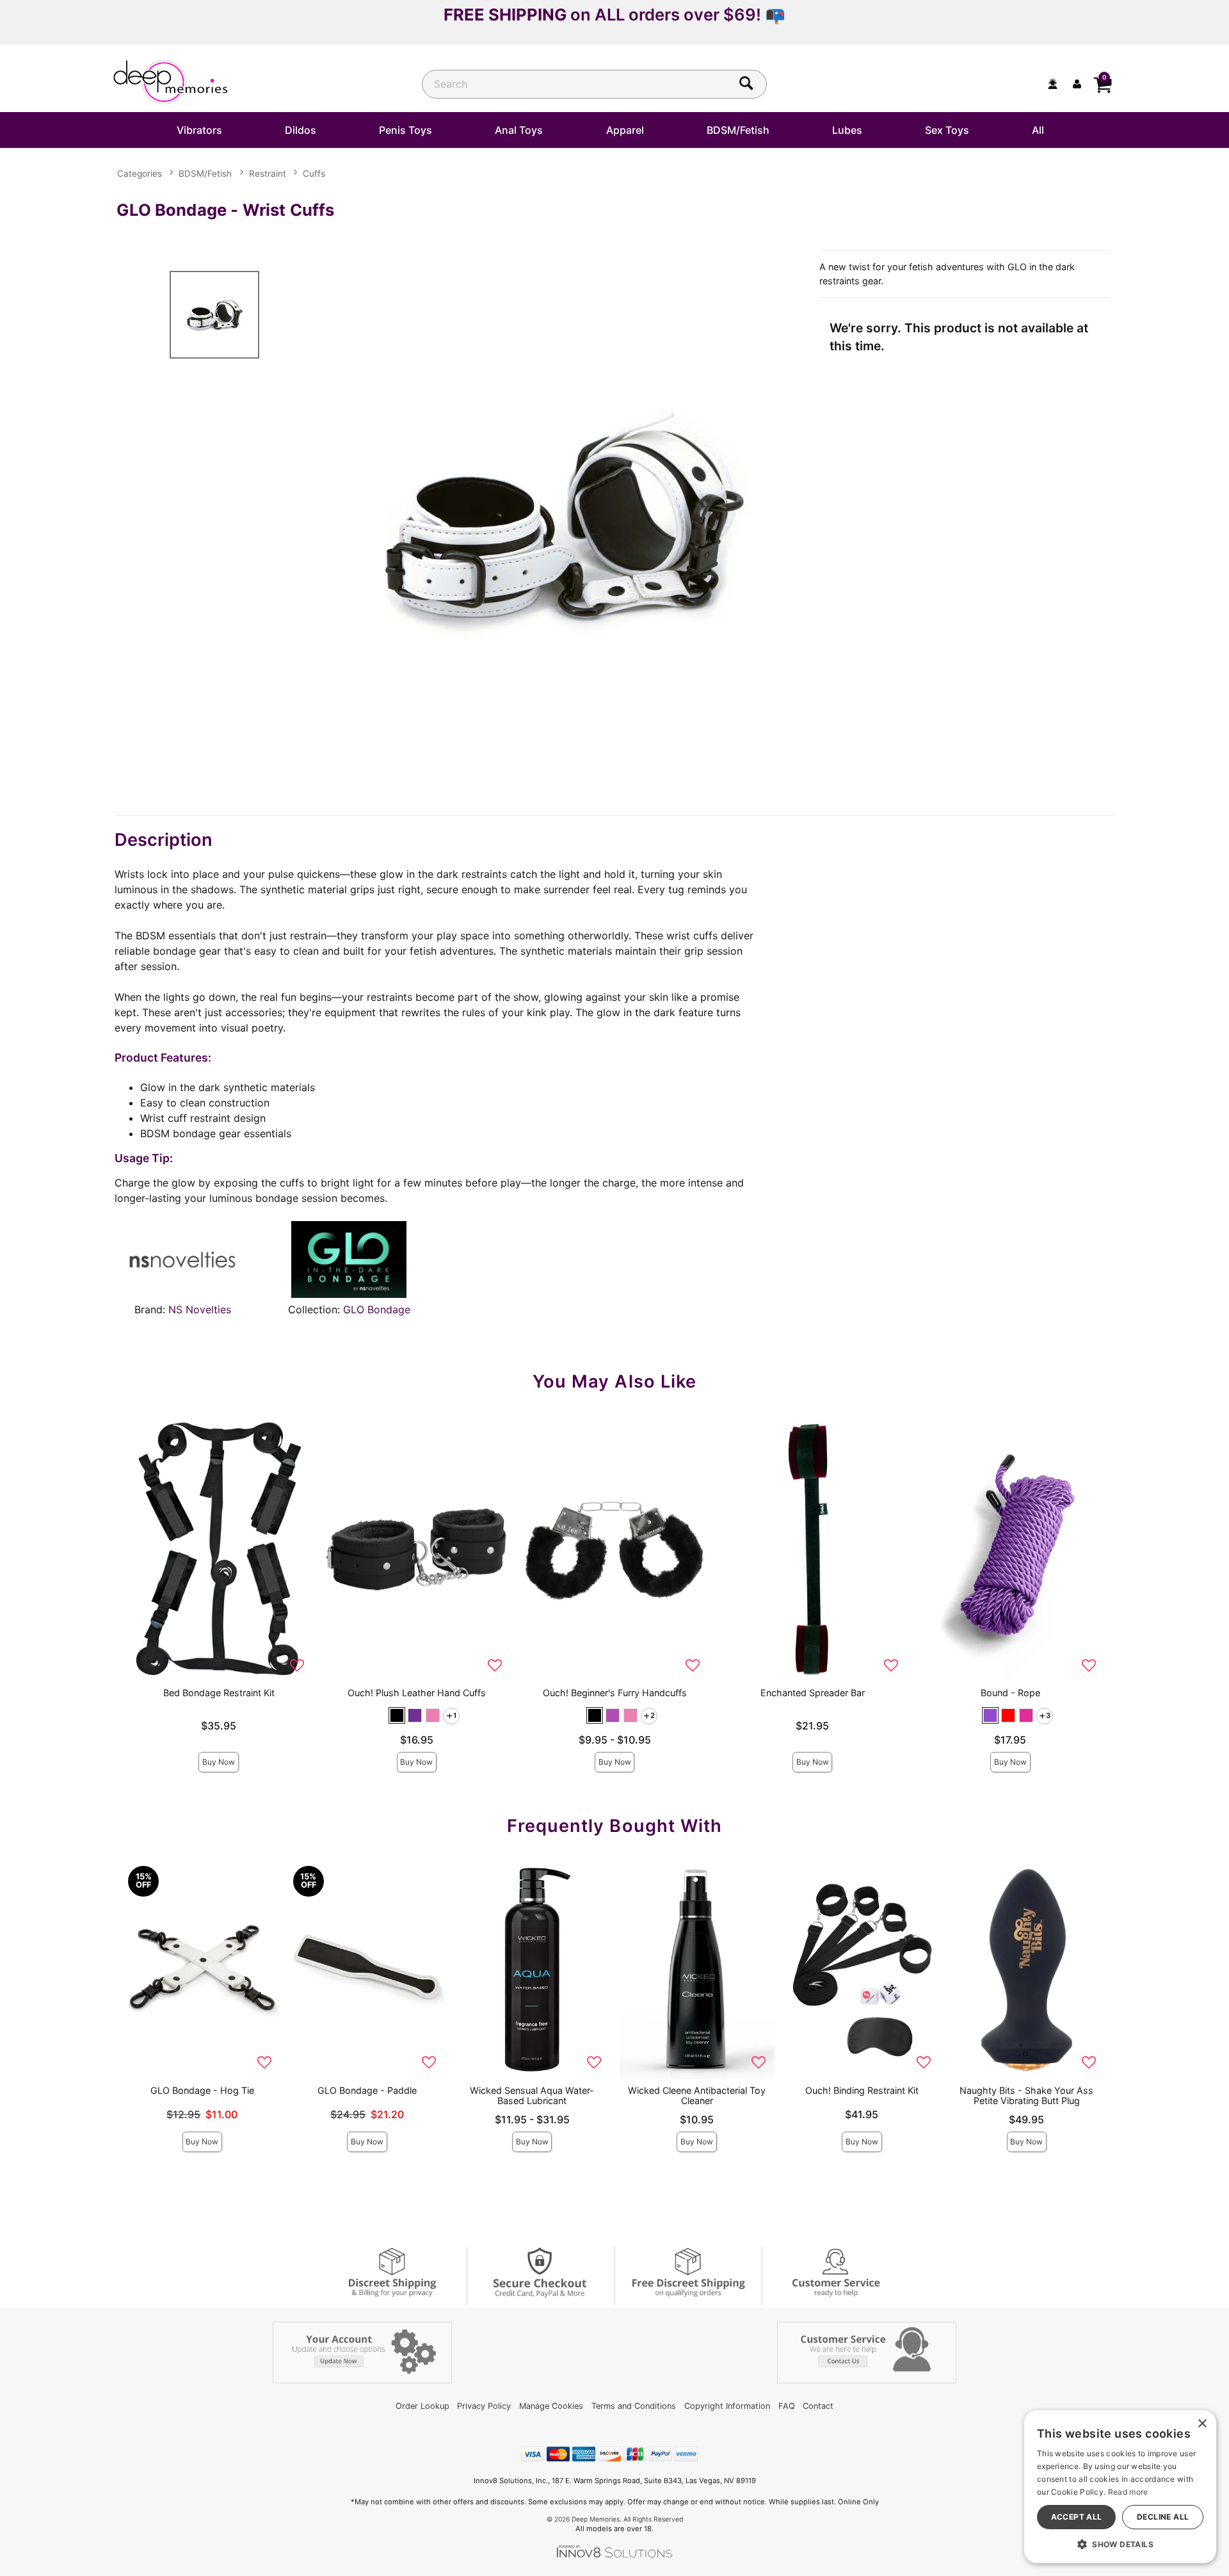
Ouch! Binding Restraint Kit (862, 2090)
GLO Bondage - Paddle (367, 2090)
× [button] (1202, 2424)
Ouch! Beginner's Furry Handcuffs (615, 1693)
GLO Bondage (377, 1309)
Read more (1128, 2492)
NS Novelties (200, 1309)
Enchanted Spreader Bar (813, 1693)
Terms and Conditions (634, 2406)
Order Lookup (422, 2406)
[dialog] (1120, 2487)
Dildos (301, 130)
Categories (140, 174)
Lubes (847, 130)
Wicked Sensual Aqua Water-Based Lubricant (532, 2095)
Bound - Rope (1010, 1693)
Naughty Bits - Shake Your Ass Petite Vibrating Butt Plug (1026, 2095)
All (1038, 130)
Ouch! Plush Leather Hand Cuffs (417, 1693)
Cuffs (314, 174)
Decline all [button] (1163, 2517)
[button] (397, 1715)
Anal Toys (519, 130)
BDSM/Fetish (738, 130)
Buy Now (219, 1762)
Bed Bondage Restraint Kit (219, 1693)
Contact (818, 2406)
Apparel (625, 130)
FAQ (787, 2406)
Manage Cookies (551, 2406)
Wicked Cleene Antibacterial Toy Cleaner (697, 2095)
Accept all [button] (1077, 2517)
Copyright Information (727, 2406)
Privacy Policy (484, 2406)
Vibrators (199, 130)
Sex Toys (947, 130)
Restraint (268, 174)
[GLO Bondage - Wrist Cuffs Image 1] (565, 523)
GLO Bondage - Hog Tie (202, 2090)
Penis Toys (406, 130)
